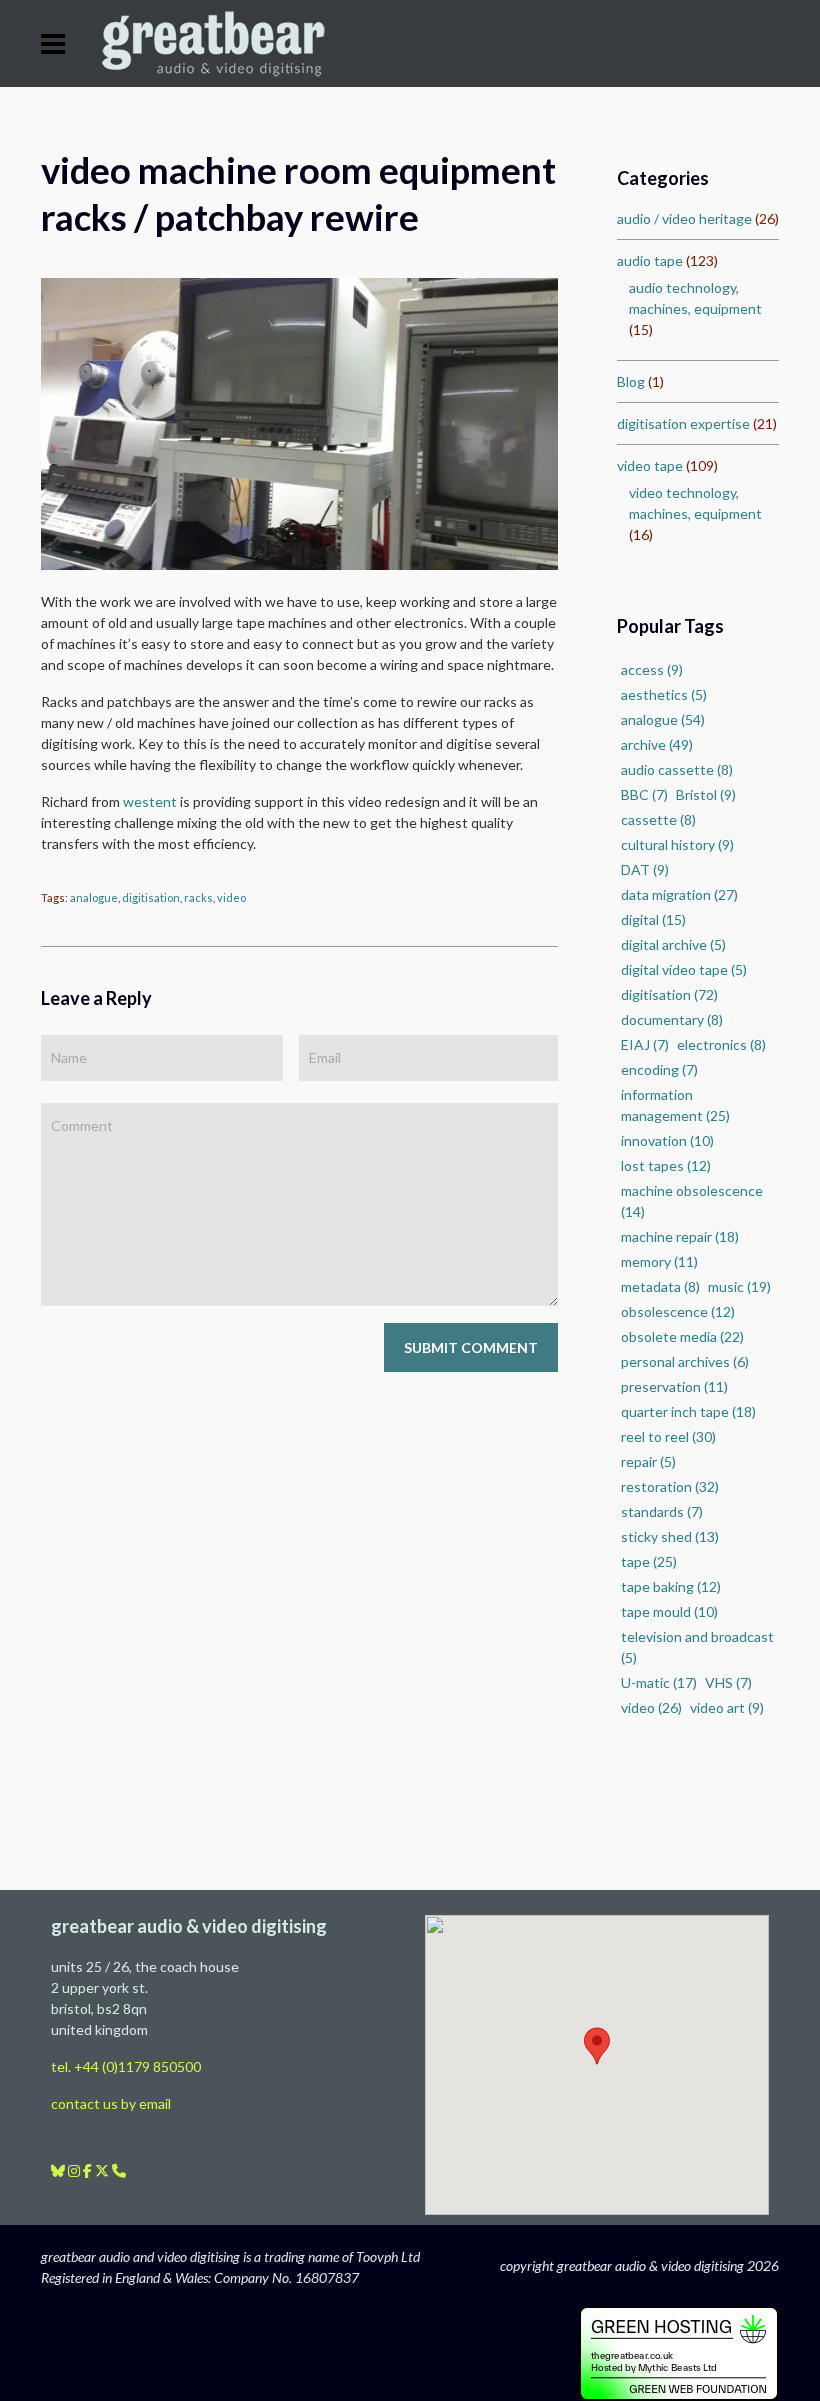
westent (150, 801)
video (231, 897)
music (739, 1286)
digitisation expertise (683, 423)
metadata (660, 1286)
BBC (644, 794)
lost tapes (666, 1165)
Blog (631, 381)
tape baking (671, 1586)
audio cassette (677, 769)
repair (648, 1461)
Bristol (706, 794)
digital (653, 919)
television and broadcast (697, 1647)
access (652, 669)
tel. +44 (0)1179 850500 (126, 2066)
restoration (670, 1486)
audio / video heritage (684, 218)
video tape (650, 465)
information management (675, 1105)
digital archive (673, 944)
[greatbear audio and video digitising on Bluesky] (59, 2170)
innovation (667, 1140)
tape (649, 1561)
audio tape (650, 260)
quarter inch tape (688, 1411)
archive (657, 744)
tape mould (669, 1611)
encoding (659, 1069)
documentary (672, 1019)
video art (727, 1707)
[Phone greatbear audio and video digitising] (119, 2170)
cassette (658, 819)
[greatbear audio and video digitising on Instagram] (75, 2170)
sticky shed (670, 1536)
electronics (721, 1044)
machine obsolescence (692, 1201)
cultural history (677, 844)
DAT (645, 869)
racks (198, 897)
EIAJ (645, 1044)
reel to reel (668, 1436)
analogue (94, 897)
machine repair (680, 1236)
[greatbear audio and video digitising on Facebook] (89, 2170)
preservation (674, 1386)
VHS (728, 1682)
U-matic (659, 1682)
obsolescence (678, 1311)
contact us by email (111, 2103)
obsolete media (682, 1336)
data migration (679, 894)
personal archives (685, 1361)
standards (662, 1511)
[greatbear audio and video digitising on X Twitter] (103, 2170)
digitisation (151, 897)
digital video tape (684, 969)
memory (659, 1261)
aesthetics (664, 694)
